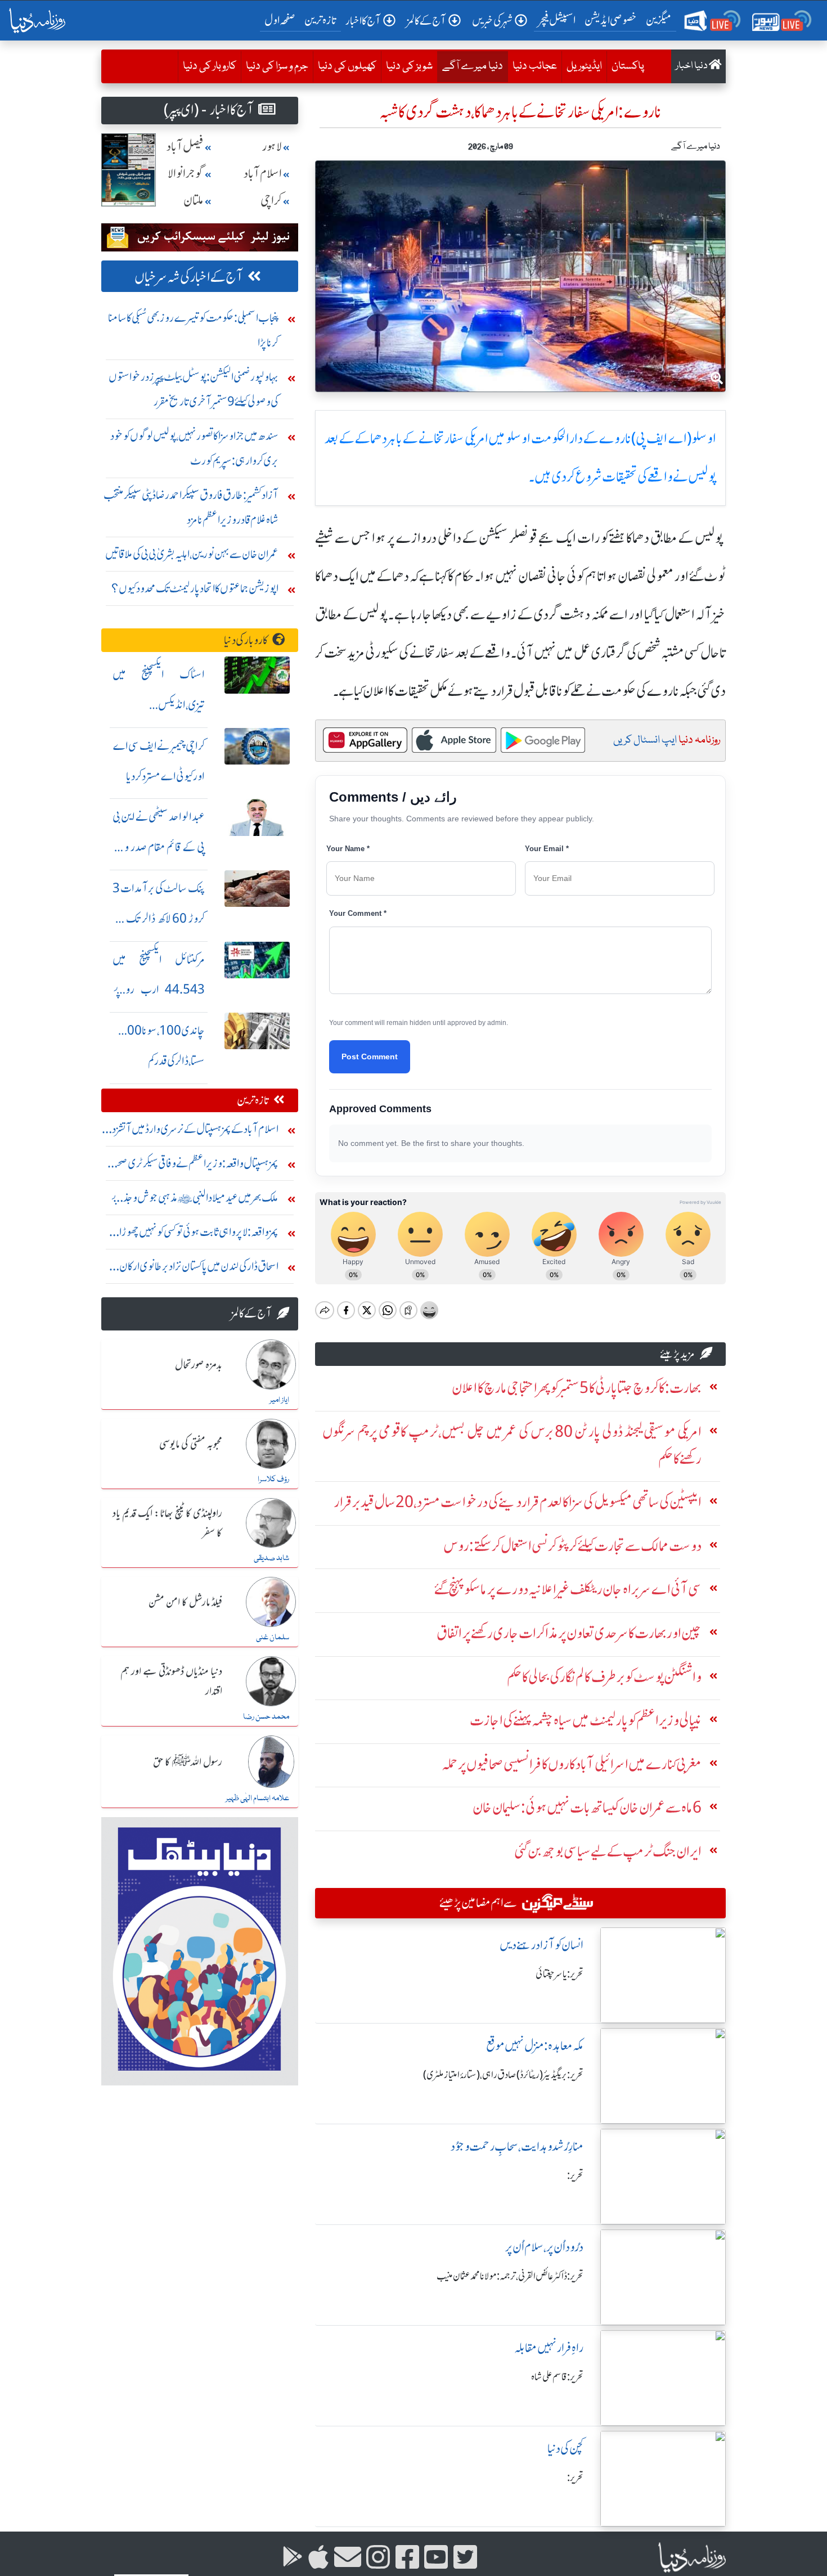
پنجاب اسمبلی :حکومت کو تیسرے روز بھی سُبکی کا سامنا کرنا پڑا (193, 330)
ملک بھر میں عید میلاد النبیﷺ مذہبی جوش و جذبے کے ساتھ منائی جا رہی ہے (195, 1200)
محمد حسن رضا (266, 1717)
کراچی (271, 201)
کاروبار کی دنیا (210, 66)
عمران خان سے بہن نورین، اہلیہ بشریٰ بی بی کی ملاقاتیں (192, 554)
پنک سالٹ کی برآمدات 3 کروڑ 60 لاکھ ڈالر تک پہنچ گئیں (159, 918)
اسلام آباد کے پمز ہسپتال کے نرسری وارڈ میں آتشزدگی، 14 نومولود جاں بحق (190, 1132)
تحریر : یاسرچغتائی (559, 1974)
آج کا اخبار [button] (363, 21)
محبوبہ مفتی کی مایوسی (191, 1445)
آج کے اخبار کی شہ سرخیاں (189, 277)
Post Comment (370, 1057)
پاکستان (628, 66)
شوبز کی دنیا (409, 66)
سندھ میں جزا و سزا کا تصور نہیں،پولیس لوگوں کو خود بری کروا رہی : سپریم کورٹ (194, 448)
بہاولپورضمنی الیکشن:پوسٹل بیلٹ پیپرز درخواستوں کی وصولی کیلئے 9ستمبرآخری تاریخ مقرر (194, 389)
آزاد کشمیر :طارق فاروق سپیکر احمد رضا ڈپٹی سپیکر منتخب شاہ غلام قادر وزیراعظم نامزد (191, 507)
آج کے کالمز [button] (426, 21)
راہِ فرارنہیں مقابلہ (549, 2348)
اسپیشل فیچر (557, 20)
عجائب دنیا (535, 66)
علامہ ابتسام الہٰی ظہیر (257, 1799)
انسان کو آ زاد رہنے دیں (541, 1945)
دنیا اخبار (692, 66)
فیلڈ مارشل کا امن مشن (185, 1603)
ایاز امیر (279, 1400)
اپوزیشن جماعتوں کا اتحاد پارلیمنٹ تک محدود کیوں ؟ (195, 588)
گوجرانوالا (186, 174)
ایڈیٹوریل (584, 66)
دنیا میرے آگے (470, 66)
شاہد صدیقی (271, 1558)
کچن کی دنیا (565, 2449)
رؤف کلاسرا (273, 1480)
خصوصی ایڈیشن (611, 20)
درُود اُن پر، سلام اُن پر (544, 2247)
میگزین (659, 20)
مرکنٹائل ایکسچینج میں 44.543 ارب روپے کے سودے (159, 990)
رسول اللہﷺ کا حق (188, 1763)
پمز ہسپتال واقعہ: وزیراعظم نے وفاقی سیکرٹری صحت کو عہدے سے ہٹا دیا (193, 1166)
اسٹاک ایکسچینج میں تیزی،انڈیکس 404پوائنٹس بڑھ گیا (159, 705)
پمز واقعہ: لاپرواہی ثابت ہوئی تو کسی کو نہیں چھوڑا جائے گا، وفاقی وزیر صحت (199, 1235)
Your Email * (547, 849)
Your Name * (348, 849)
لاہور (272, 147)
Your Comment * (358, 913)
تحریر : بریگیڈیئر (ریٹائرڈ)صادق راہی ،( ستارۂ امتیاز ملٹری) (503, 2075)
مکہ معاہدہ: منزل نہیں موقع (535, 2046)
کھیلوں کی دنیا (347, 66)
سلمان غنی (273, 1638)
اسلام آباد (263, 174)
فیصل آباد (185, 147)
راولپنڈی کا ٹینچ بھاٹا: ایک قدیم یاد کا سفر (167, 1524)
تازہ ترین (320, 20)
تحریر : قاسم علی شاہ (557, 2377)
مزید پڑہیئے (677, 1354)
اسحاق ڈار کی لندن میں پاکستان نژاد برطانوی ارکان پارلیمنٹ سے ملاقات (199, 1269)
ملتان (194, 201)
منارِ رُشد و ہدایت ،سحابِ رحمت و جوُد (517, 2146)
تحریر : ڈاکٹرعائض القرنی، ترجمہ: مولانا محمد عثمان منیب (510, 2276)
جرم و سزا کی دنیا (277, 66)
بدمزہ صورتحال (199, 1365)
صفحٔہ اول (282, 20)
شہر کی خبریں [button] (492, 21)
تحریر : (575, 2175)
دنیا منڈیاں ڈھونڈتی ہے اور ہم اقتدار (171, 1682)
